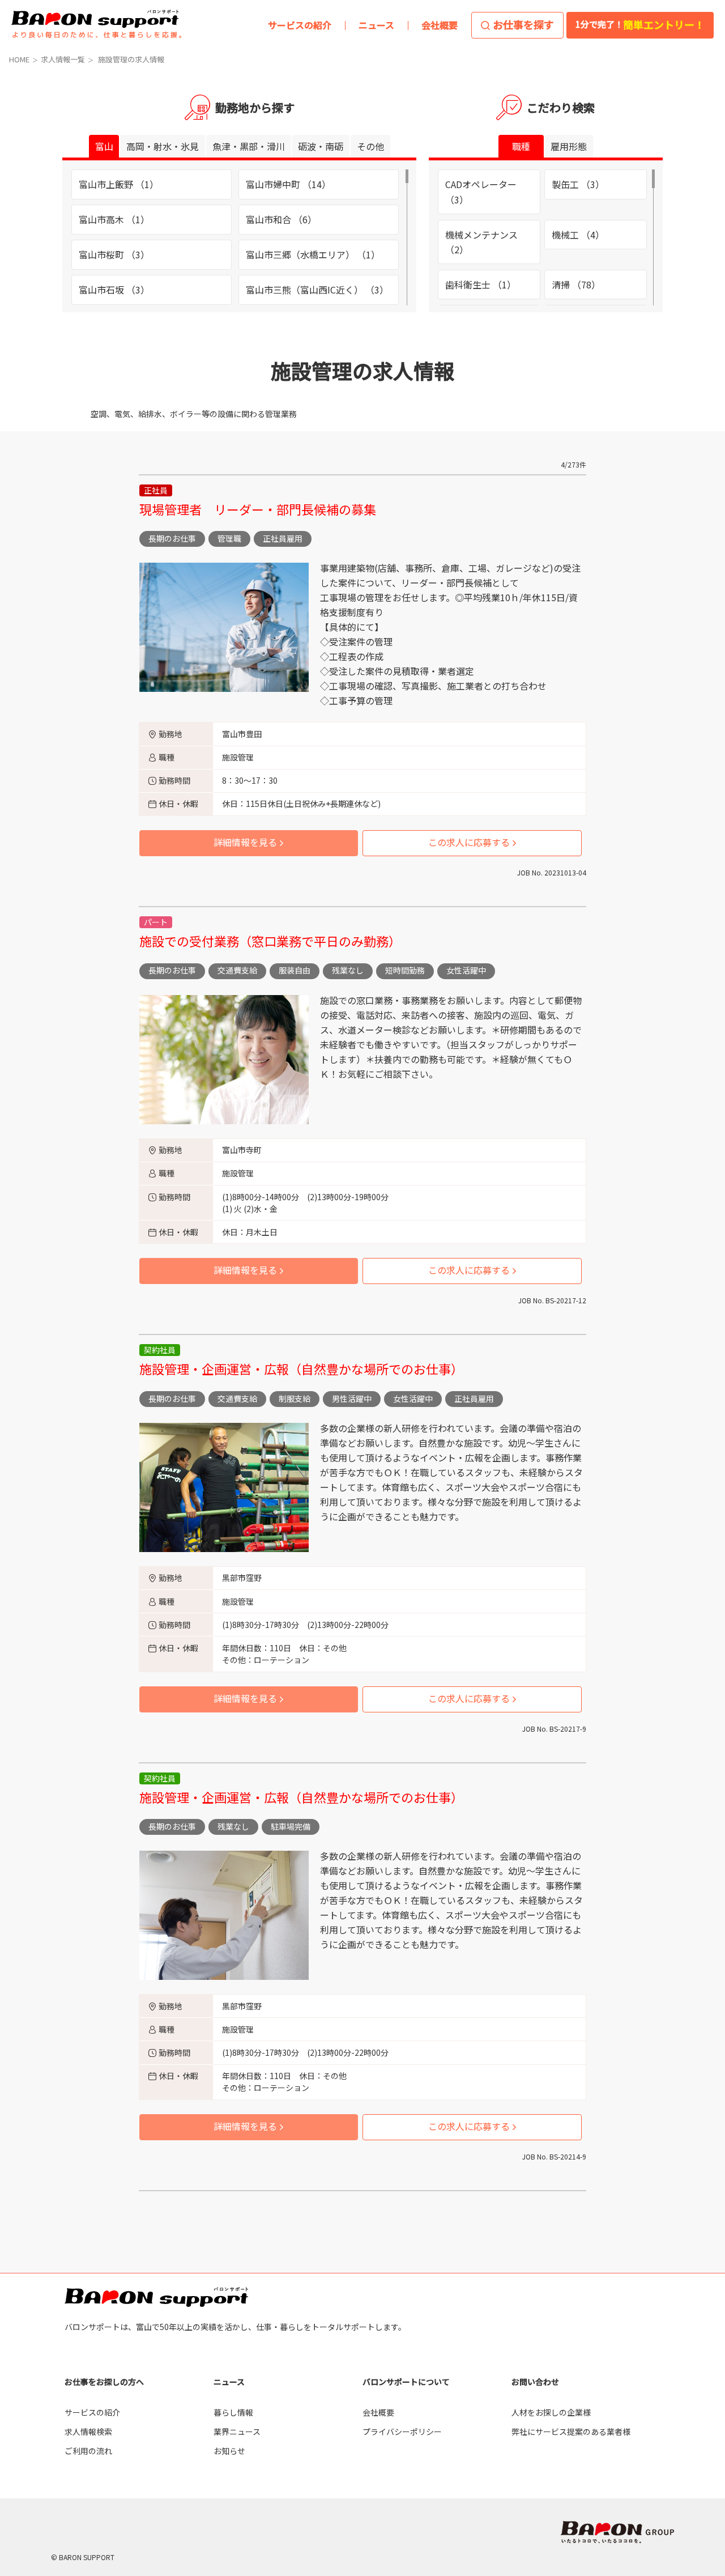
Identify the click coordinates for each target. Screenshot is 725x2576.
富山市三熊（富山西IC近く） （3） (317, 290)
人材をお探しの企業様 (551, 2412)
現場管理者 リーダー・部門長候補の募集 (258, 509)
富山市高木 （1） (114, 219)
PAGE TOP (696, 2175)
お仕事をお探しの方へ (104, 2382)
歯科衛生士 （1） (481, 284)
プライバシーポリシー (402, 2432)
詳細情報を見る (245, 842)
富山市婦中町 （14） (288, 184)
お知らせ (229, 2451)
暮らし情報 (233, 2412)
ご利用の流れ (88, 2451)
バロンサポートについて (406, 2382)
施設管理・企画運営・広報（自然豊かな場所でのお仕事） (301, 1368)
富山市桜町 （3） (114, 254)
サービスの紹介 (92, 2412)
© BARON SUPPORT (83, 2557)
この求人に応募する (469, 842)
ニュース (229, 2382)
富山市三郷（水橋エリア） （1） (313, 254)
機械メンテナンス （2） (481, 242)
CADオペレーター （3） (481, 192)
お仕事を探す (523, 24)
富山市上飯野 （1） (119, 184)
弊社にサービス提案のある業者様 (571, 2432)
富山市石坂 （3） (114, 290)
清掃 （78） (576, 284)
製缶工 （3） (578, 184)
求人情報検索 (88, 2432)
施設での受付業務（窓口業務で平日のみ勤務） (270, 941)
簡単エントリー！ (640, 24)
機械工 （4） (578, 235)
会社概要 (378, 2412)
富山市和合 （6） (281, 219)
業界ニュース (237, 2432)
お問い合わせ (535, 2382)
